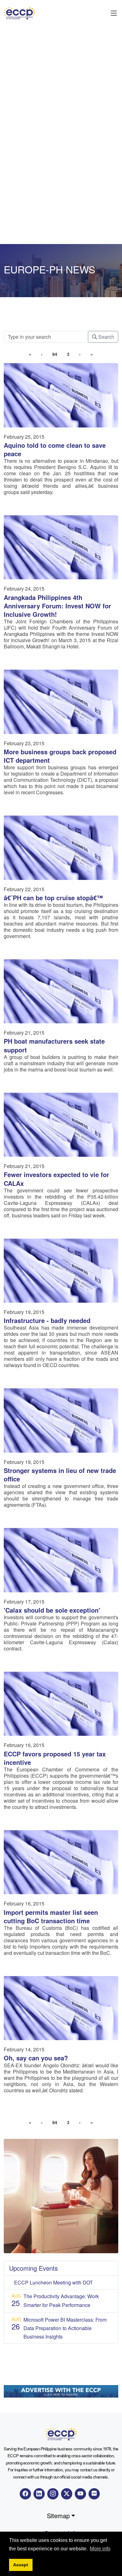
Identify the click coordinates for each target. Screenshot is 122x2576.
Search (106, 337)
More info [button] (100, 2549)
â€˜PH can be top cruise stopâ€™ (53, 898)
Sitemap (58, 2516)
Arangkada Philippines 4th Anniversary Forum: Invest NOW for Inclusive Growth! (57, 606)
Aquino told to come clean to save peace (55, 449)
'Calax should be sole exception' (52, 1610)
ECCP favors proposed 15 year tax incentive (55, 1758)
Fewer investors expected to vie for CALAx (56, 1179)
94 (55, 354)
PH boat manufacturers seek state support (54, 1045)
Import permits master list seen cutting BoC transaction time (51, 1916)
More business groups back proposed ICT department (60, 756)
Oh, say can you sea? (36, 2058)
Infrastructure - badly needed (47, 1320)
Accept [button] (21, 2565)
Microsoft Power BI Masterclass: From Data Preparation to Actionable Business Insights (65, 2328)
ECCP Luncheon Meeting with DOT (53, 2282)
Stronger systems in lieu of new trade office (60, 1475)
